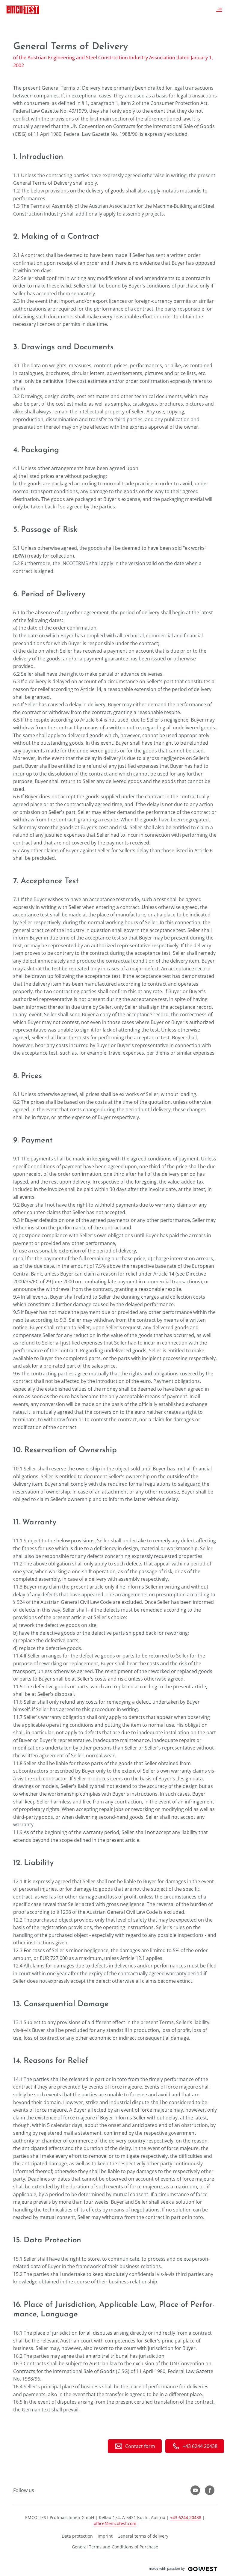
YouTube (195, 2490)
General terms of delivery (143, 2536)
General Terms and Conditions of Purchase (115, 2547)
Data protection (77, 2536)
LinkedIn (210, 2490)
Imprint (105, 2536)
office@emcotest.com (115, 2523)
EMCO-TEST (22, 10)
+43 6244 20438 (186, 2517)
